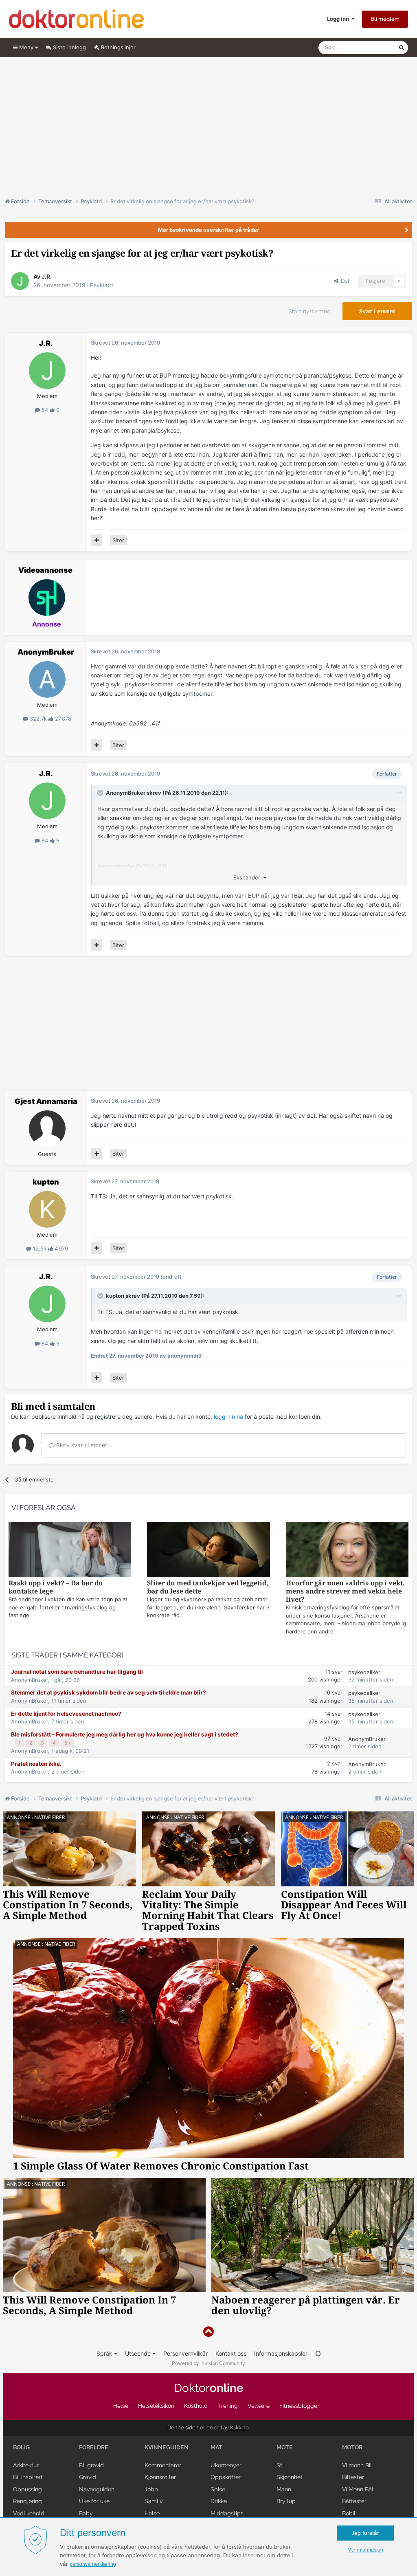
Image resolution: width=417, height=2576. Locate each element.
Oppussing (27, 2489)
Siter (118, 540)
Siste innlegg (69, 47)
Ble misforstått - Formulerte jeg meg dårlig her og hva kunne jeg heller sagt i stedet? (125, 1734)
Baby (86, 2513)
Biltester (353, 2477)
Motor (352, 2447)
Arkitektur (26, 2465)
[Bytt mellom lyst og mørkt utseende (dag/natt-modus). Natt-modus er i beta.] (318, 2353)
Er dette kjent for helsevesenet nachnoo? (66, 1714)
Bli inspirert (28, 2477)
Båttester (354, 2501)
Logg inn (339, 19)
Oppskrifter (226, 2477)
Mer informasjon (365, 2550)
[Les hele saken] (70, 1551)
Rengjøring (27, 2501)
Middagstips (227, 2513)
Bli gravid (91, 2465)
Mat (216, 2447)
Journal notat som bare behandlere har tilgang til (77, 1672)
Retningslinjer (117, 47)
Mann (284, 2489)
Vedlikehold (29, 2513)
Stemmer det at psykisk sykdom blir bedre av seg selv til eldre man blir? (109, 1692)
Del (344, 281)
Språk (105, 2353)
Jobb (151, 2489)
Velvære (259, 2406)
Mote (285, 2447)
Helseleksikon (156, 2406)
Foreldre (94, 2447)
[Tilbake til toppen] (208, 2332)
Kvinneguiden (167, 2447)
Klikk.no (239, 2428)
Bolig (21, 2447)
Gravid (88, 2477)
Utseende (139, 2353)
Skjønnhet (290, 2477)
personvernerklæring (93, 2564)
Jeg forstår (365, 2533)
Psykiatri (101, 285)
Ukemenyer (226, 2465)
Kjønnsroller (160, 2477)
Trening (228, 2406)
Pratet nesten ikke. (36, 1764)
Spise (218, 2489)
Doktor (209, 2388)
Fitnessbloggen (300, 2406)
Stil (281, 2465)
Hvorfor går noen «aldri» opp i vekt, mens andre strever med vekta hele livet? (345, 1591)
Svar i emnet (377, 311)
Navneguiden (97, 2489)
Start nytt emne (309, 311)
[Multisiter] (97, 540)
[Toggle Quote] (101, 793)
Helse (121, 2406)
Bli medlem (385, 19)
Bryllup (286, 2501)
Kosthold (196, 2406)
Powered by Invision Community (208, 2363)
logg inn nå (228, 1417)
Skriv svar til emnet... (83, 1445)
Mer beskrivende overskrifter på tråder (208, 230)
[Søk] (402, 48)
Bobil (349, 2513)
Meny (26, 47)
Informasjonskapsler (281, 2353)
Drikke (219, 2501)
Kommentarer (163, 2465)
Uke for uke (94, 2501)
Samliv (154, 2501)
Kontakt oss (231, 2353)
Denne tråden (371, 47)
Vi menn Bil (357, 2465)
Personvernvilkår (185, 2353)
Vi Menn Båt (358, 2489)
